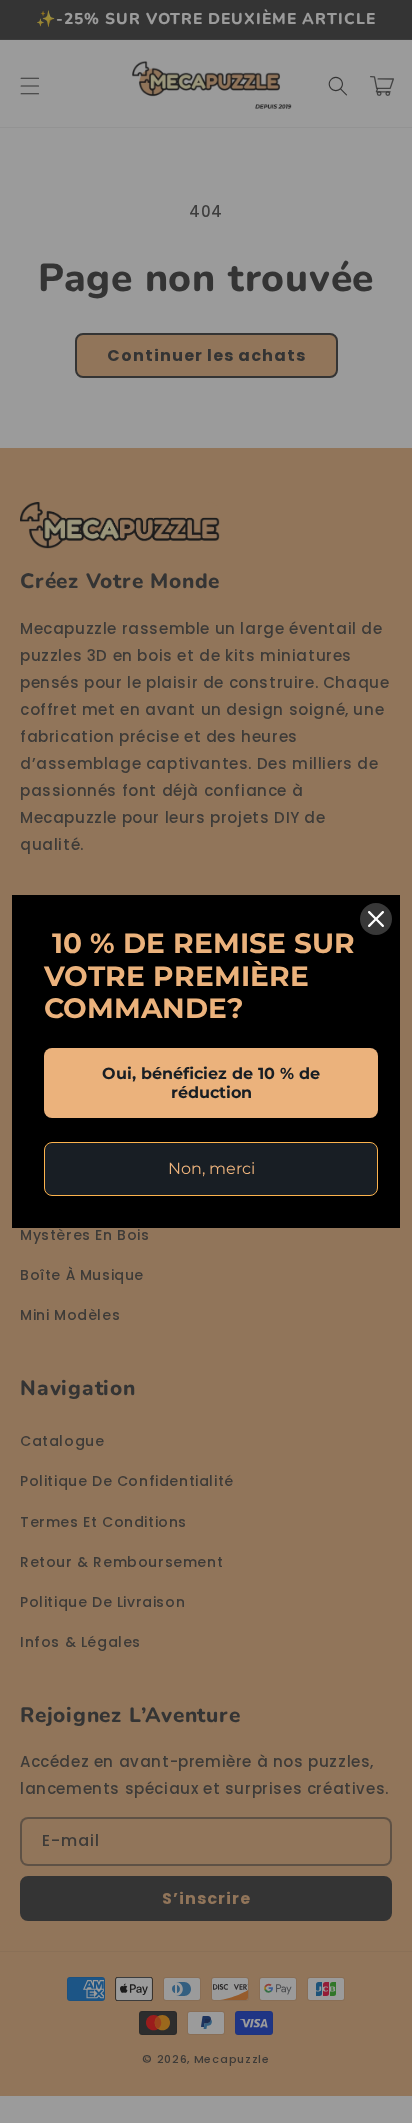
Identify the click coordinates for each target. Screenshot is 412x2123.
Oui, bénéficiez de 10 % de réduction (211, 1083)
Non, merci (211, 1168)
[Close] (376, 919)
